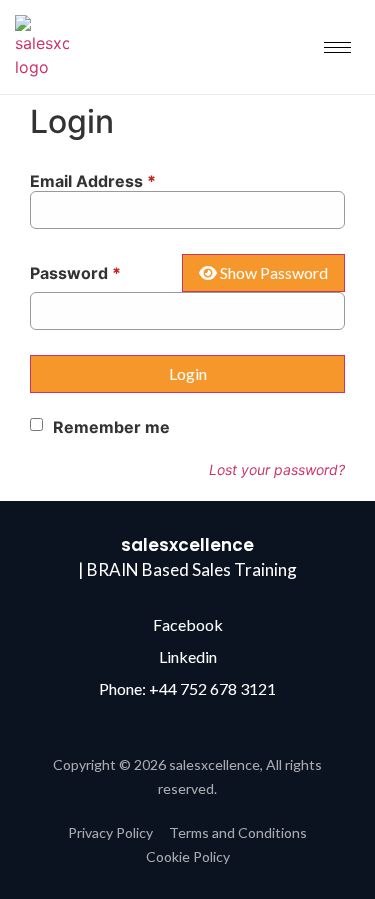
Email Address (93, 181)
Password (75, 273)
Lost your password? (277, 469)
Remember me (111, 427)
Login (188, 373)
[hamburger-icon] (337, 47)
